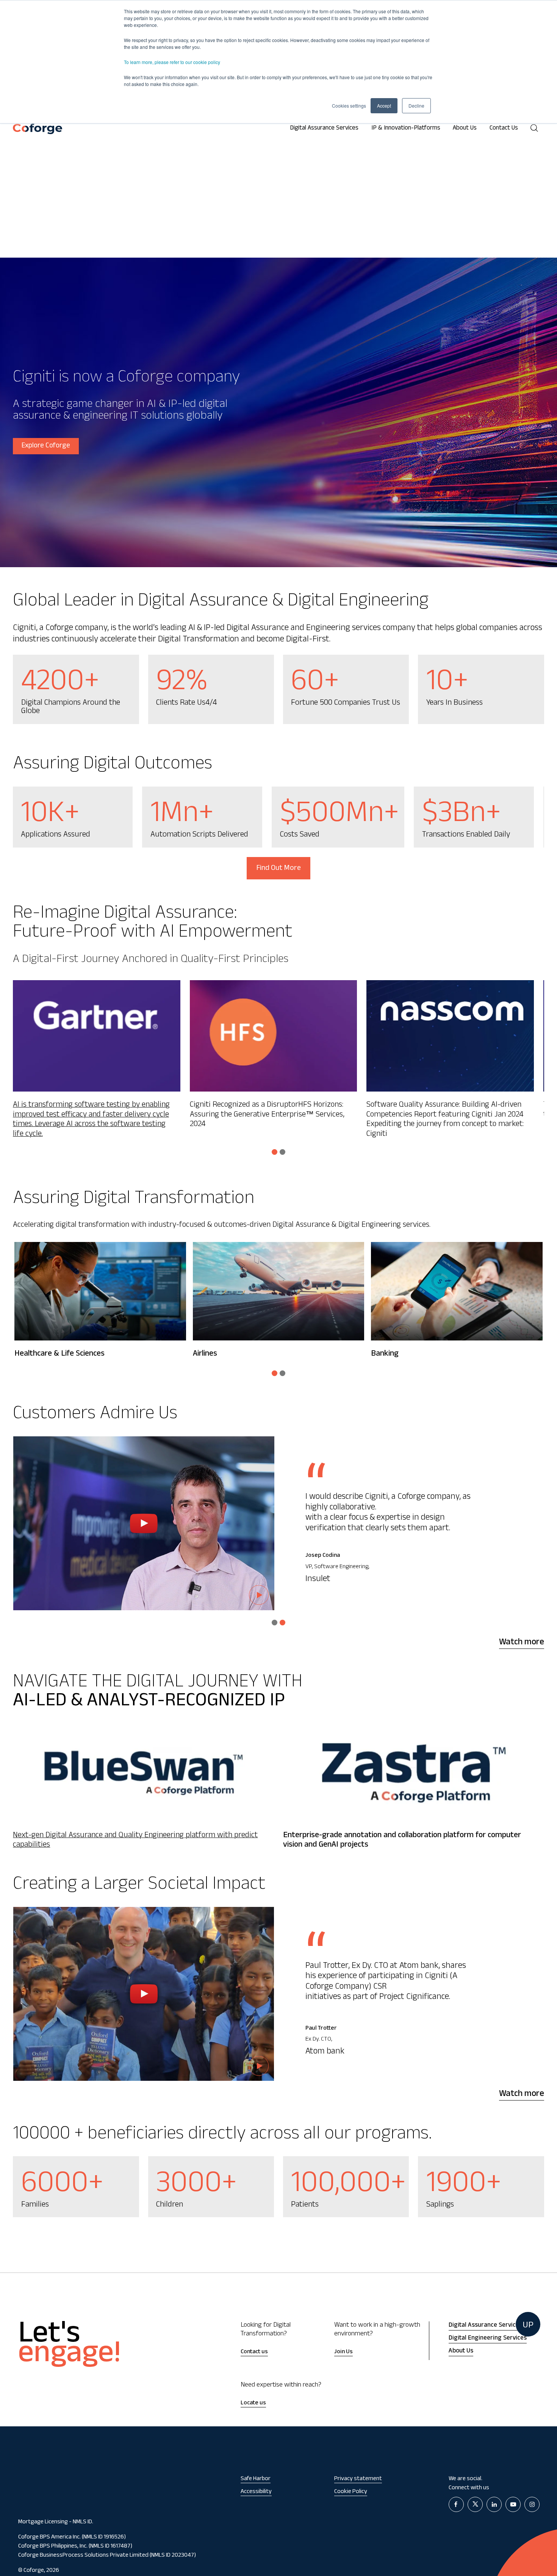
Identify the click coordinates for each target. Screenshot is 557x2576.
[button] (275, 1152)
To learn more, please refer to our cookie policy (172, 62)
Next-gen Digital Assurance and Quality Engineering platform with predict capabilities (135, 1841)
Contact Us (504, 129)
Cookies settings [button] (349, 106)
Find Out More (278, 869)
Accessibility (256, 2492)
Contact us (254, 2352)
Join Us (343, 2352)
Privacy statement (358, 2479)
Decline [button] (416, 106)
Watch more (522, 1643)
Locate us (253, 2403)
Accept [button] (384, 106)
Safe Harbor (256, 2479)
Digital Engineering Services (488, 2339)
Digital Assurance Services (324, 129)
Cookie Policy (351, 2492)
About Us (465, 129)
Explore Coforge (46, 446)
